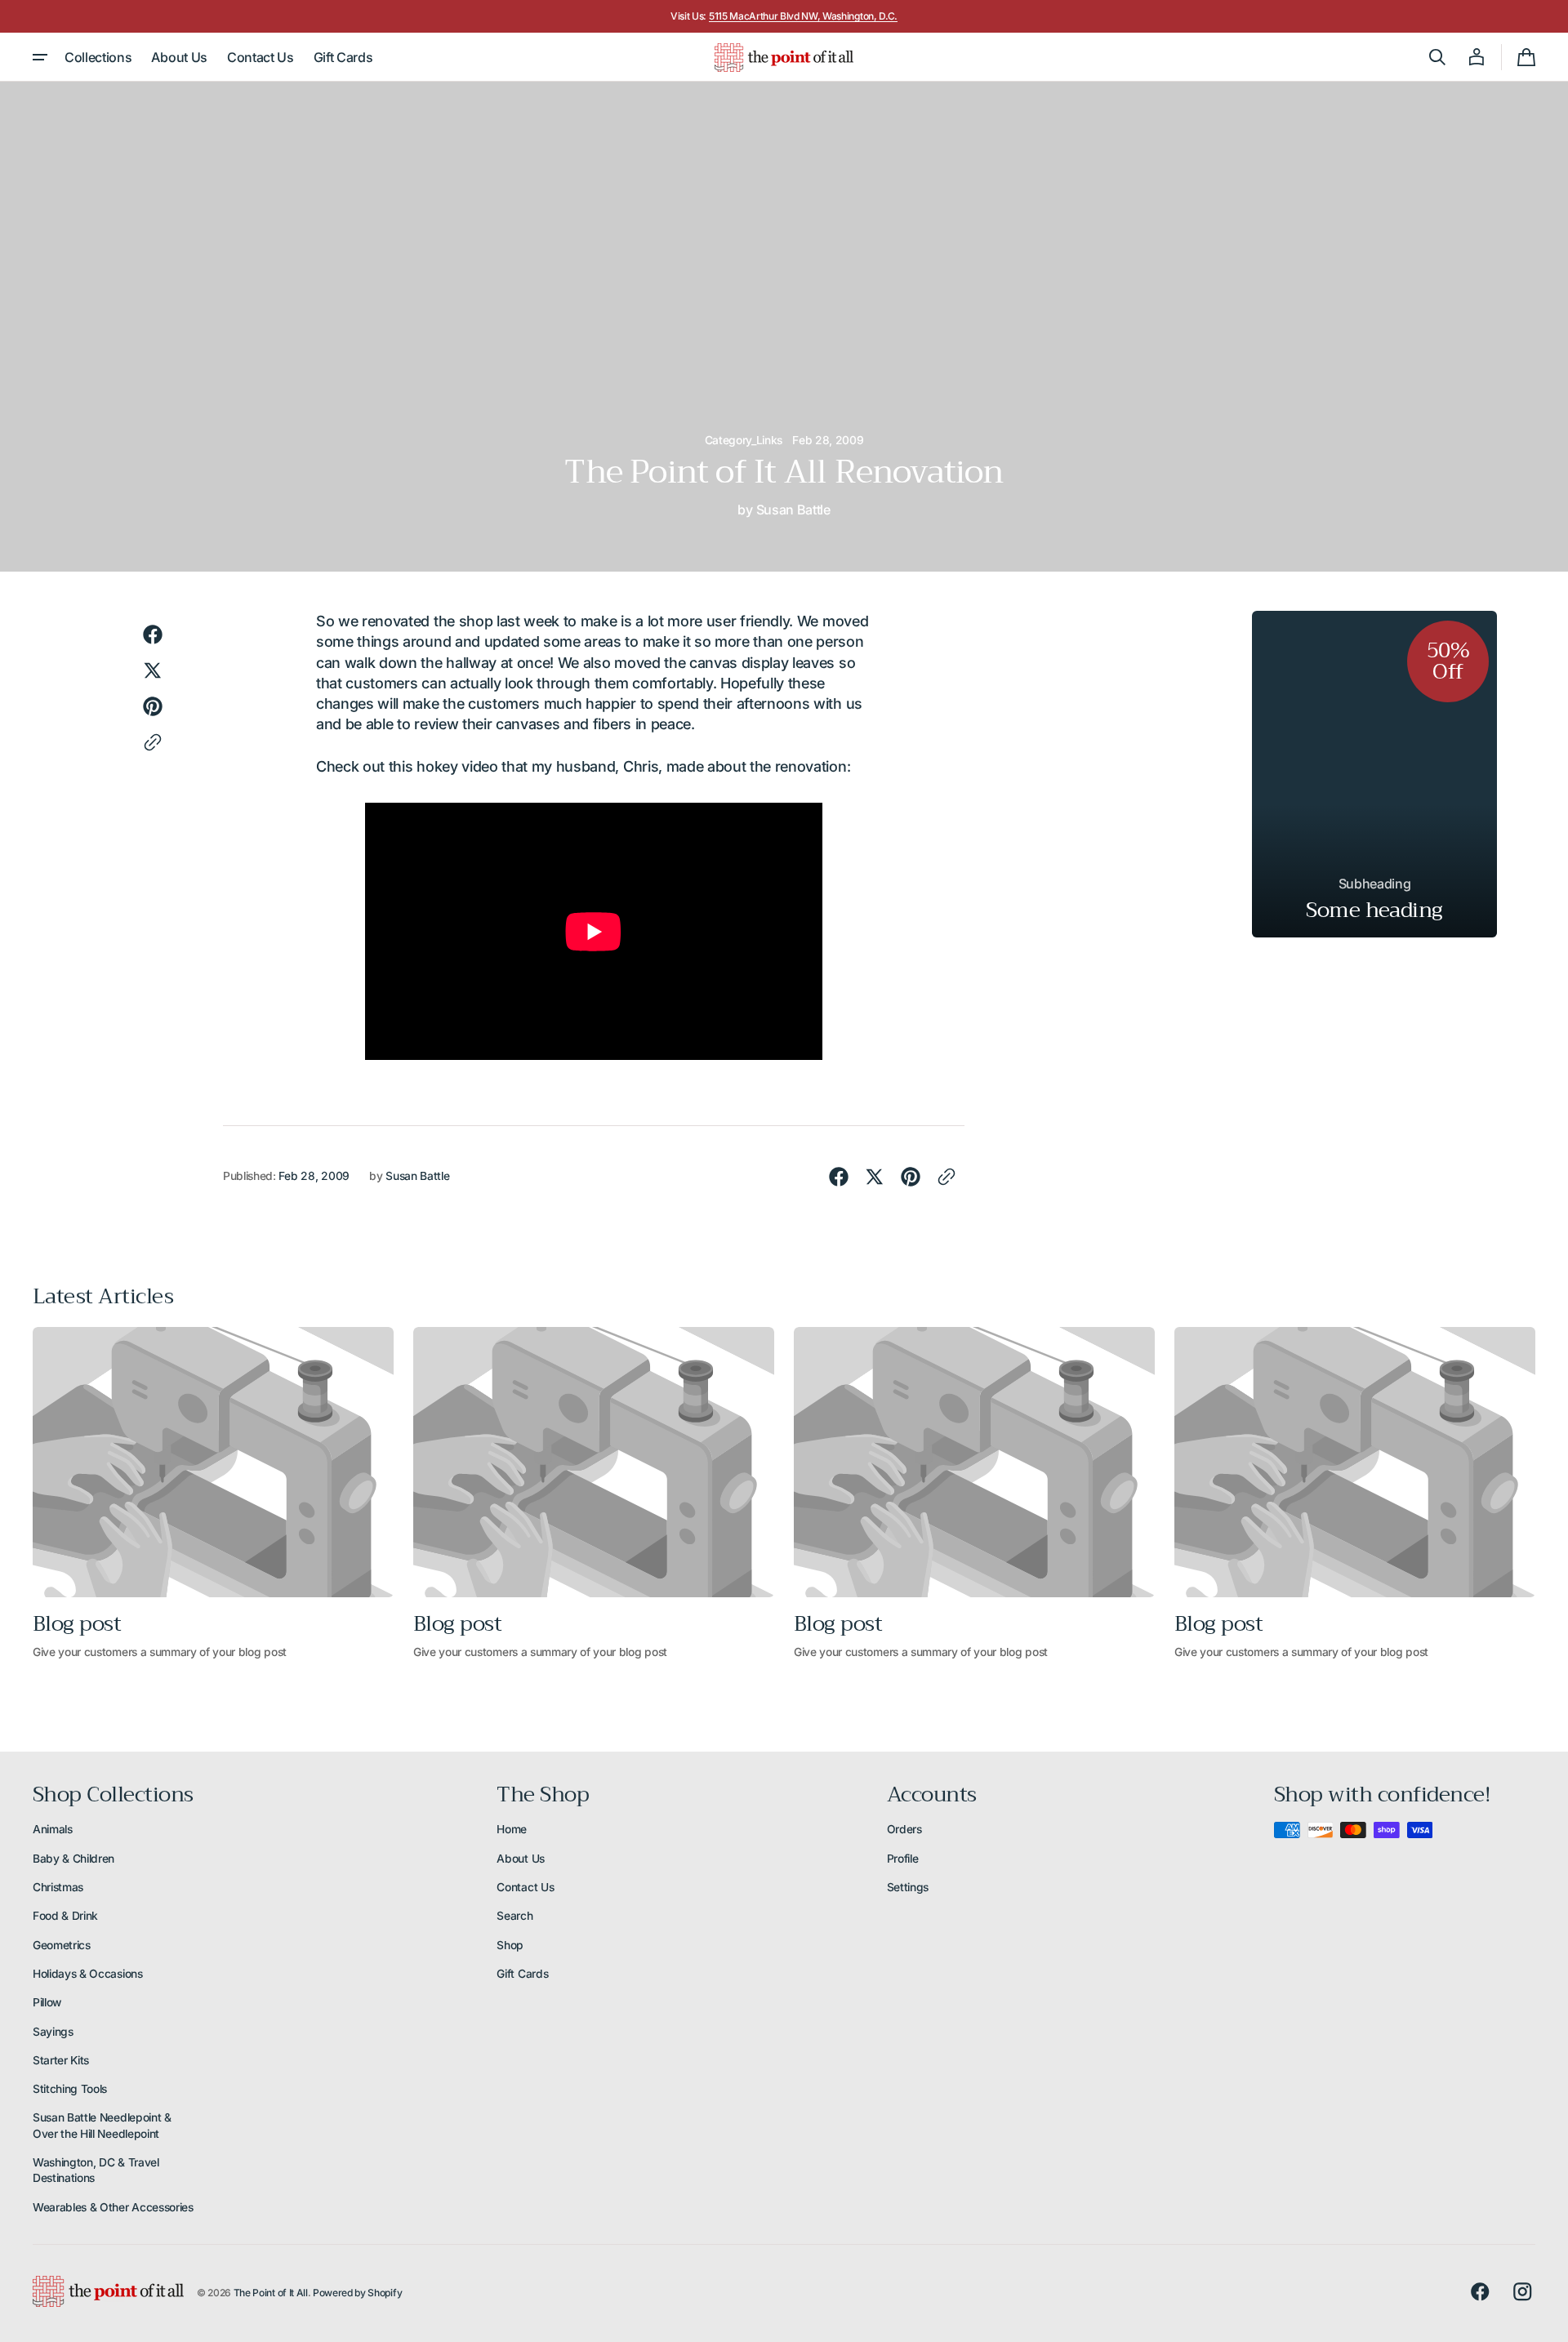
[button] (1437, 57)
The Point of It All (271, 2293)
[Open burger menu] (40, 57)
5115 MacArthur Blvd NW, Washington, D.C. (803, 16)
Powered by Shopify (357, 2293)
